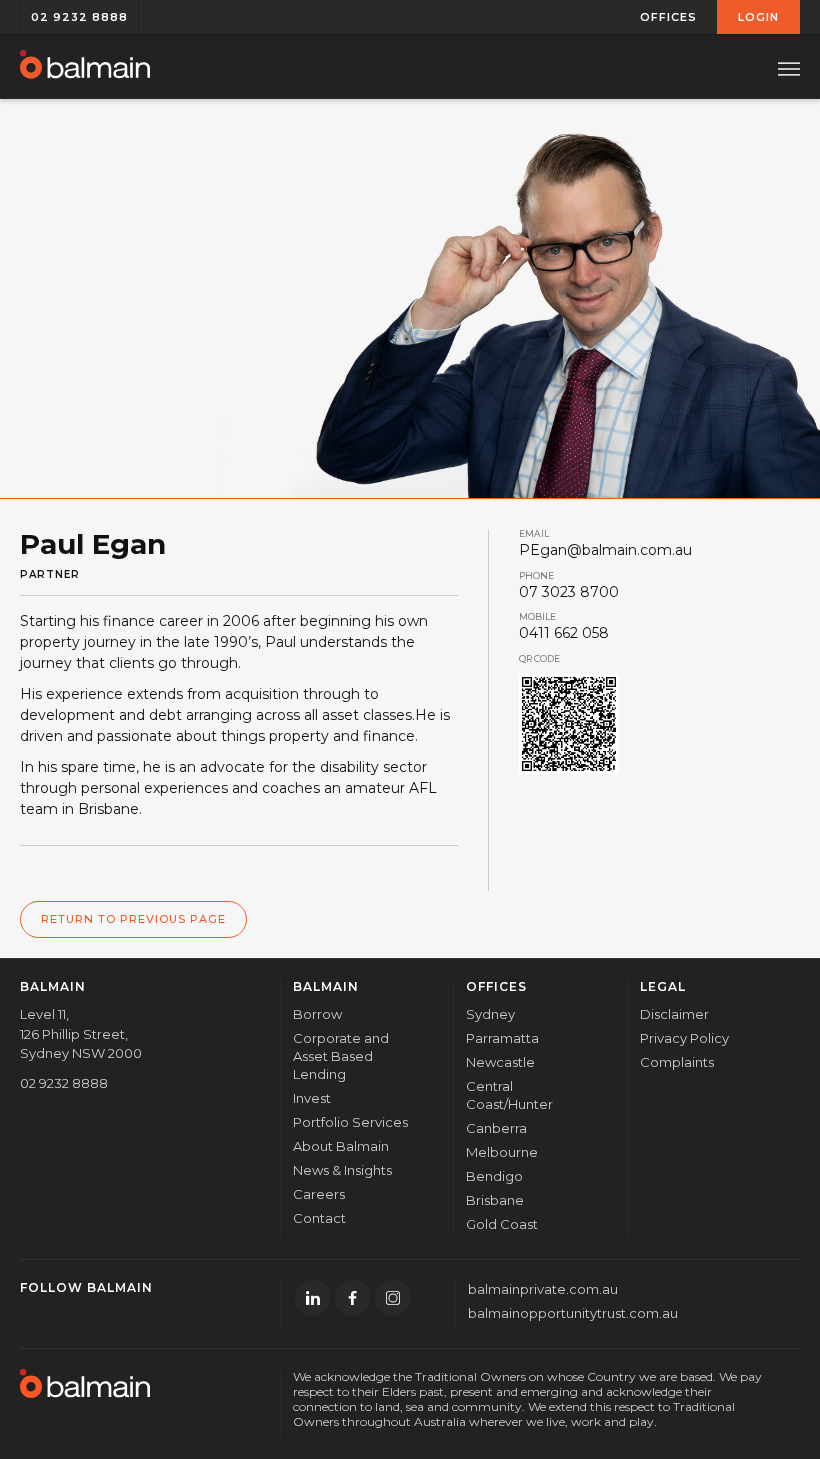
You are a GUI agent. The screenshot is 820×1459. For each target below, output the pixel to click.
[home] (85, 66)
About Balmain (341, 1146)
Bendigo (494, 1176)
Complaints (677, 1062)
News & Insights (342, 1170)
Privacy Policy (684, 1038)
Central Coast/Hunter (509, 1095)
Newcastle (500, 1062)
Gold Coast (502, 1224)
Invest (312, 1098)
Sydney (490, 1014)
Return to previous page (133, 919)
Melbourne (502, 1152)
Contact (319, 1218)
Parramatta (502, 1038)
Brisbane (495, 1200)
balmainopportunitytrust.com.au (573, 1313)
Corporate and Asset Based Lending (341, 1056)
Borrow (317, 1014)
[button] (669, 17)
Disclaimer (674, 1014)
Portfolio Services (350, 1122)
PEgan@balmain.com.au (605, 550)
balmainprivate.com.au (543, 1289)
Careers (319, 1194)
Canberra (496, 1128)
